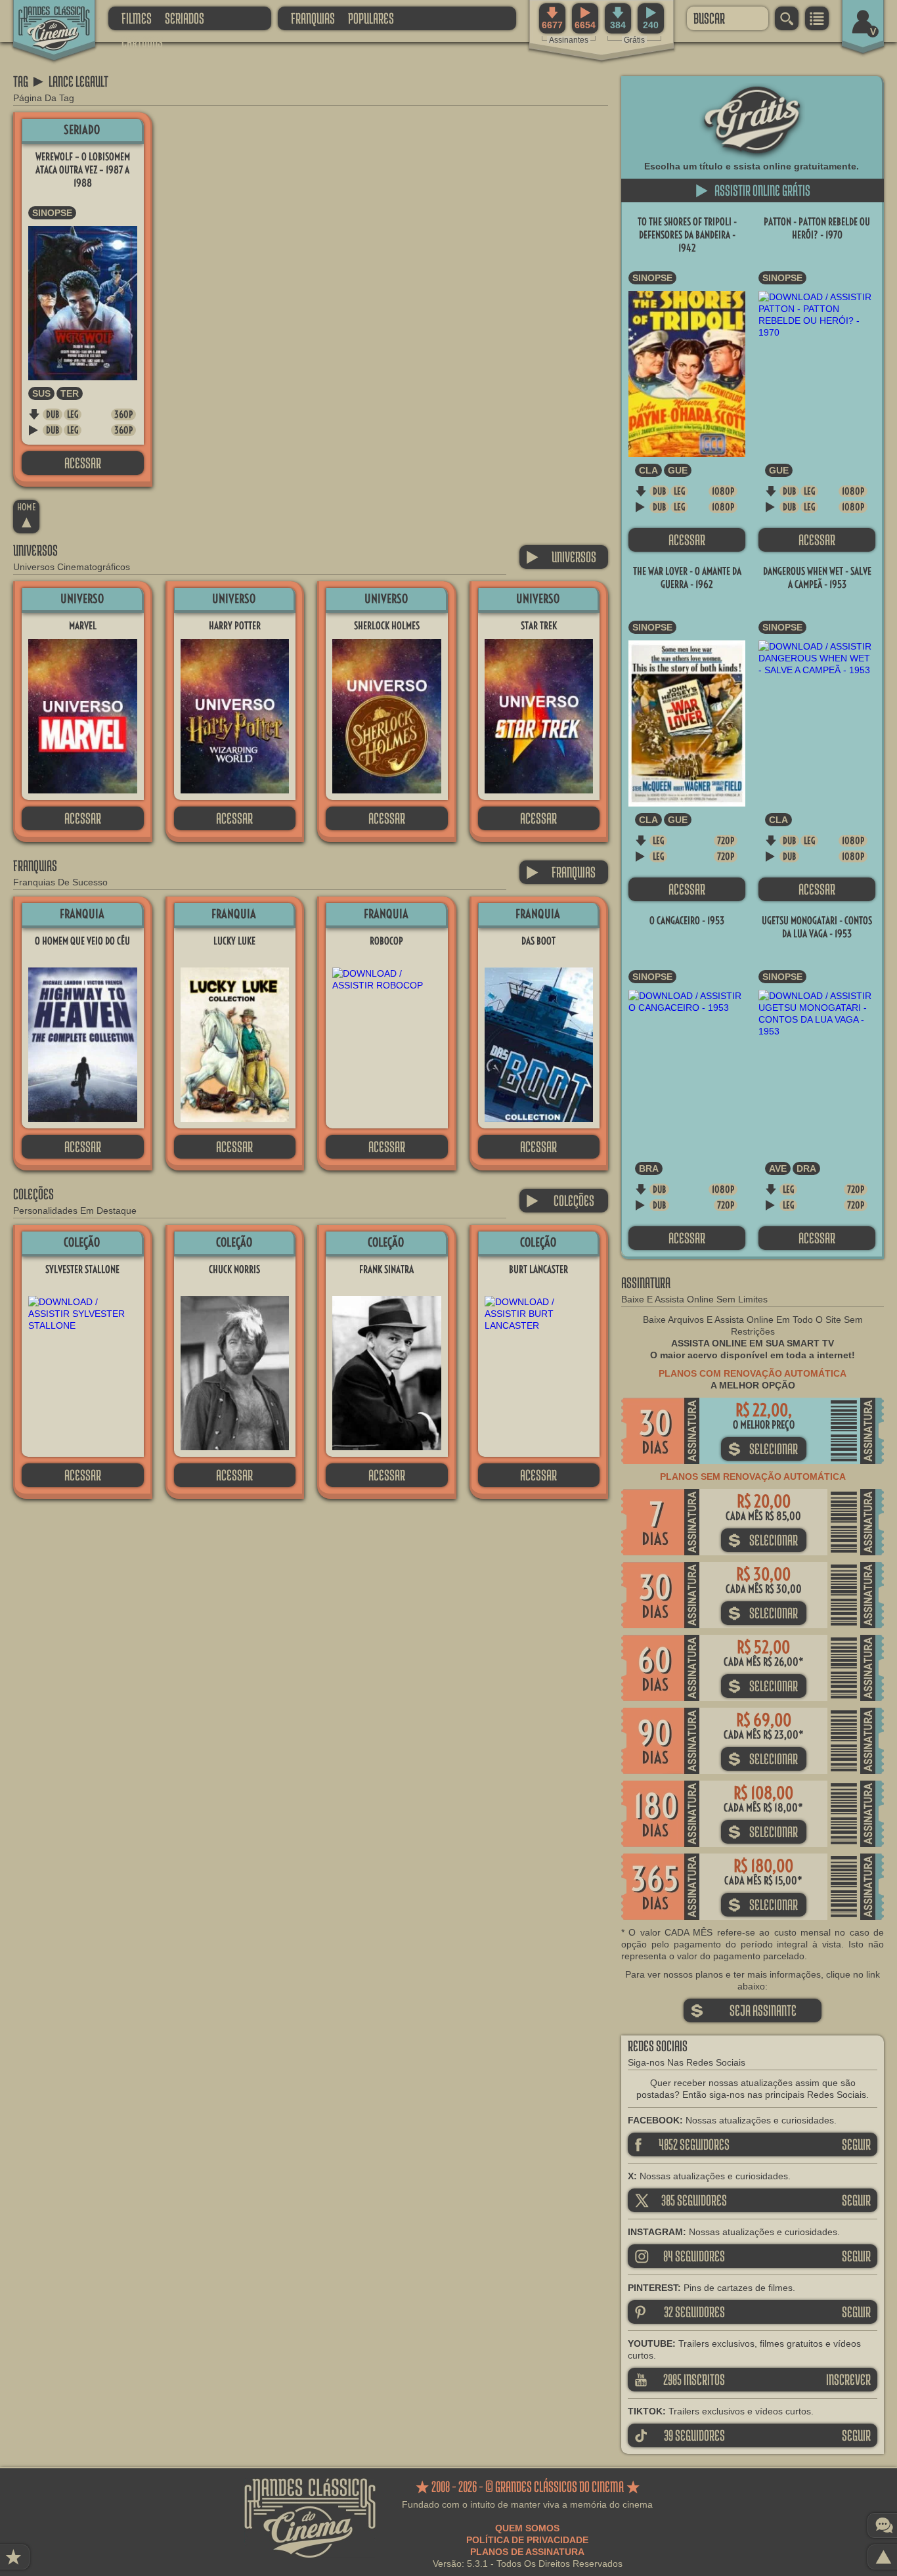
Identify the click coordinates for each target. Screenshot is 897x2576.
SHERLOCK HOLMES (387, 626)
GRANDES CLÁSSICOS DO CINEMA (43, 18)
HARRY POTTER (235, 626)
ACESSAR (83, 463)
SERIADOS (185, 18)
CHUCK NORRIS (234, 1269)
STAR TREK (539, 626)
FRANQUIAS (313, 18)
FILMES (137, 18)
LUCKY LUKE (234, 941)
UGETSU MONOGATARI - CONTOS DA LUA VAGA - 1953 (817, 927)
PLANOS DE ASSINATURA (527, 2552)
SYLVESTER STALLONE (82, 1269)
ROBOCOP (386, 941)
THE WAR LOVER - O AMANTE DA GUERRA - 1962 (687, 578)
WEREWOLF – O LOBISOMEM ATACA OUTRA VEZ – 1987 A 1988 (83, 170)
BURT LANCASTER (538, 1269)
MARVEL (83, 626)
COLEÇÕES (560, 1200)
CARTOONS (142, 42)
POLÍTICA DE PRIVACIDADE (527, 2540)
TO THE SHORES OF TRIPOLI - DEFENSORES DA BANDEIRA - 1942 (687, 235)
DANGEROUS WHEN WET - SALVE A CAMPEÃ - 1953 (817, 578)
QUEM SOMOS (527, 2528)
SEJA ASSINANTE (743, 2010)
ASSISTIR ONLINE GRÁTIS (753, 190)
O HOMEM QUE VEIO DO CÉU (82, 941)
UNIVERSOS (561, 557)
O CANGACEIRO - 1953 (687, 921)
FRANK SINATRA (386, 1269)
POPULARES (371, 18)
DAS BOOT (538, 941)
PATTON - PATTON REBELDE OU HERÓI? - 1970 (817, 228)
